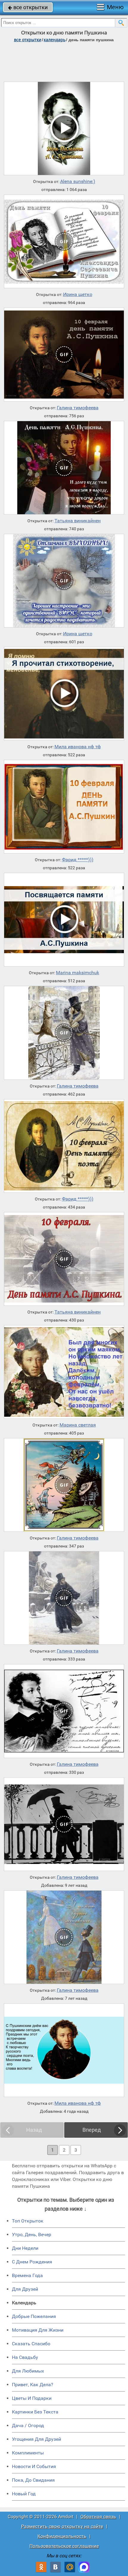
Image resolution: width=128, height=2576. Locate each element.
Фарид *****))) (78, 860)
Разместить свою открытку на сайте (62, 2526)
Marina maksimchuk (78, 973)
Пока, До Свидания (33, 2480)
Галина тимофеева (78, 408)
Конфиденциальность (62, 2536)
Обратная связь (98, 2517)
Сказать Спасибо (31, 2344)
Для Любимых (28, 2371)
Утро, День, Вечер (32, 2235)
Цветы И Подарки (32, 2398)
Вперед (92, 2130)
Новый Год (24, 2494)
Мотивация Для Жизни (38, 2330)
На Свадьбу (25, 2357)
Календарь (55, 40)
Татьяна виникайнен (78, 521)
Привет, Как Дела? (33, 2385)
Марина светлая (78, 1425)
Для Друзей (25, 2289)
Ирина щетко (78, 294)
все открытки (28, 7)
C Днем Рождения (32, 2262)
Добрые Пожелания (34, 2316)
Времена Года (27, 2275)
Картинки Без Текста (35, 2412)
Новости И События (34, 2466)
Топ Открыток (28, 2221)
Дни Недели (25, 2248)
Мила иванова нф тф (78, 747)
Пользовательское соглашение (64, 2546)
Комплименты (28, 2453)
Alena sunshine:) (78, 182)
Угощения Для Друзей (36, 2439)
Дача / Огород (28, 2425)
